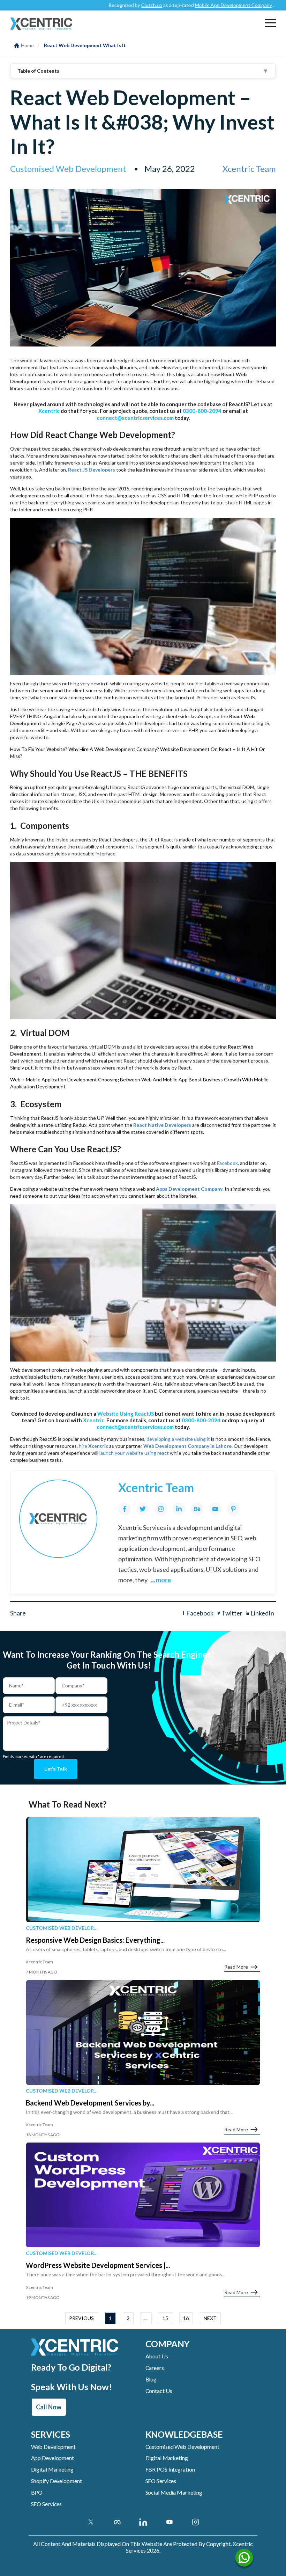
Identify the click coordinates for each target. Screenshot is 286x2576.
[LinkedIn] (179, 1509)
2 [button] (128, 2318)
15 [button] (165, 2318)
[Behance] (197, 1509)
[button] (271, 23)
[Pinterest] (233, 1509)
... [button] (146, 2318)
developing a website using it (178, 1439)
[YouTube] (215, 1509)
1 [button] (110, 2318)
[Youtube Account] (169, 2522)
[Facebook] (125, 1509)
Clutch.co (111, 5)
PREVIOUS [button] (81, 2318)
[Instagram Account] (195, 2522)
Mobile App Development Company (193, 5)
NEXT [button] (210, 2318)
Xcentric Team (249, 169)
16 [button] (186, 2318)
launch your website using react (134, 1453)
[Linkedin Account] (143, 2522)
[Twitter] (143, 1509)
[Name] (244, 2559)
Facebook (227, 1163)
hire (93, 1446)
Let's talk (56, 1769)
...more (161, 1580)
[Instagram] (161, 1509)
